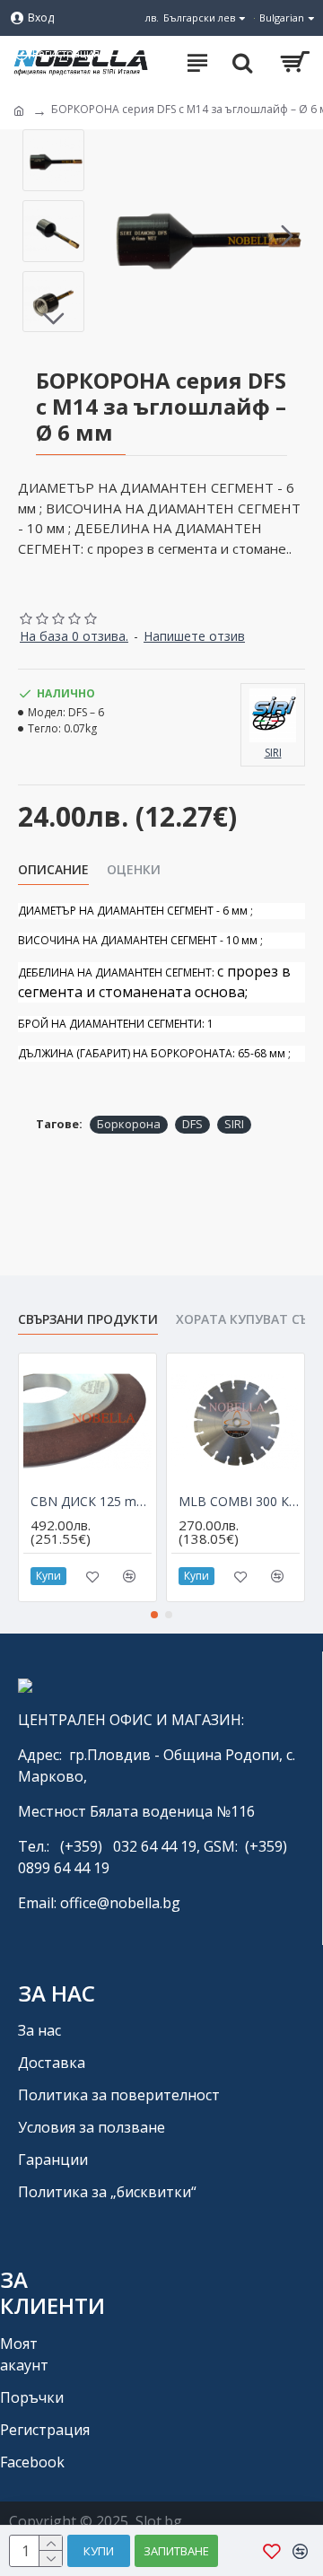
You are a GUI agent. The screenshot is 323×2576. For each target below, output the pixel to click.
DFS (192, 1124)
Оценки (134, 870)
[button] (111, 235)
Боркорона (129, 1124)
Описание (53, 870)
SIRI (234, 1124)
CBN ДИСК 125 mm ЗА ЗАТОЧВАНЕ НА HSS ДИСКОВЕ (91, 1502)
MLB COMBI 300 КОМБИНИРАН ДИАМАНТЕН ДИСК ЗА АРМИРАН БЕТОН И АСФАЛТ (239, 1502)
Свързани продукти (88, 1319)
